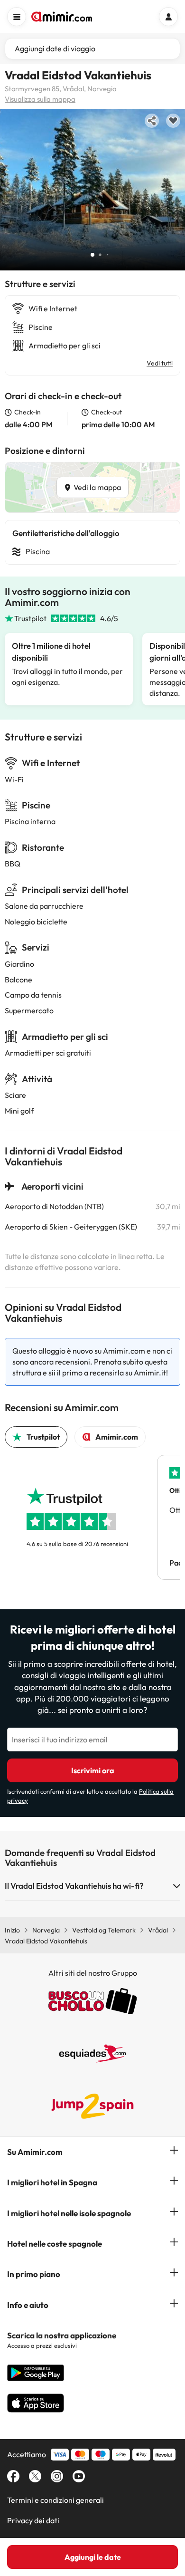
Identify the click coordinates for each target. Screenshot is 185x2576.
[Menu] (17, 17)
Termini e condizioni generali (55, 2500)
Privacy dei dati (33, 2520)
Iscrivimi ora (93, 1770)
